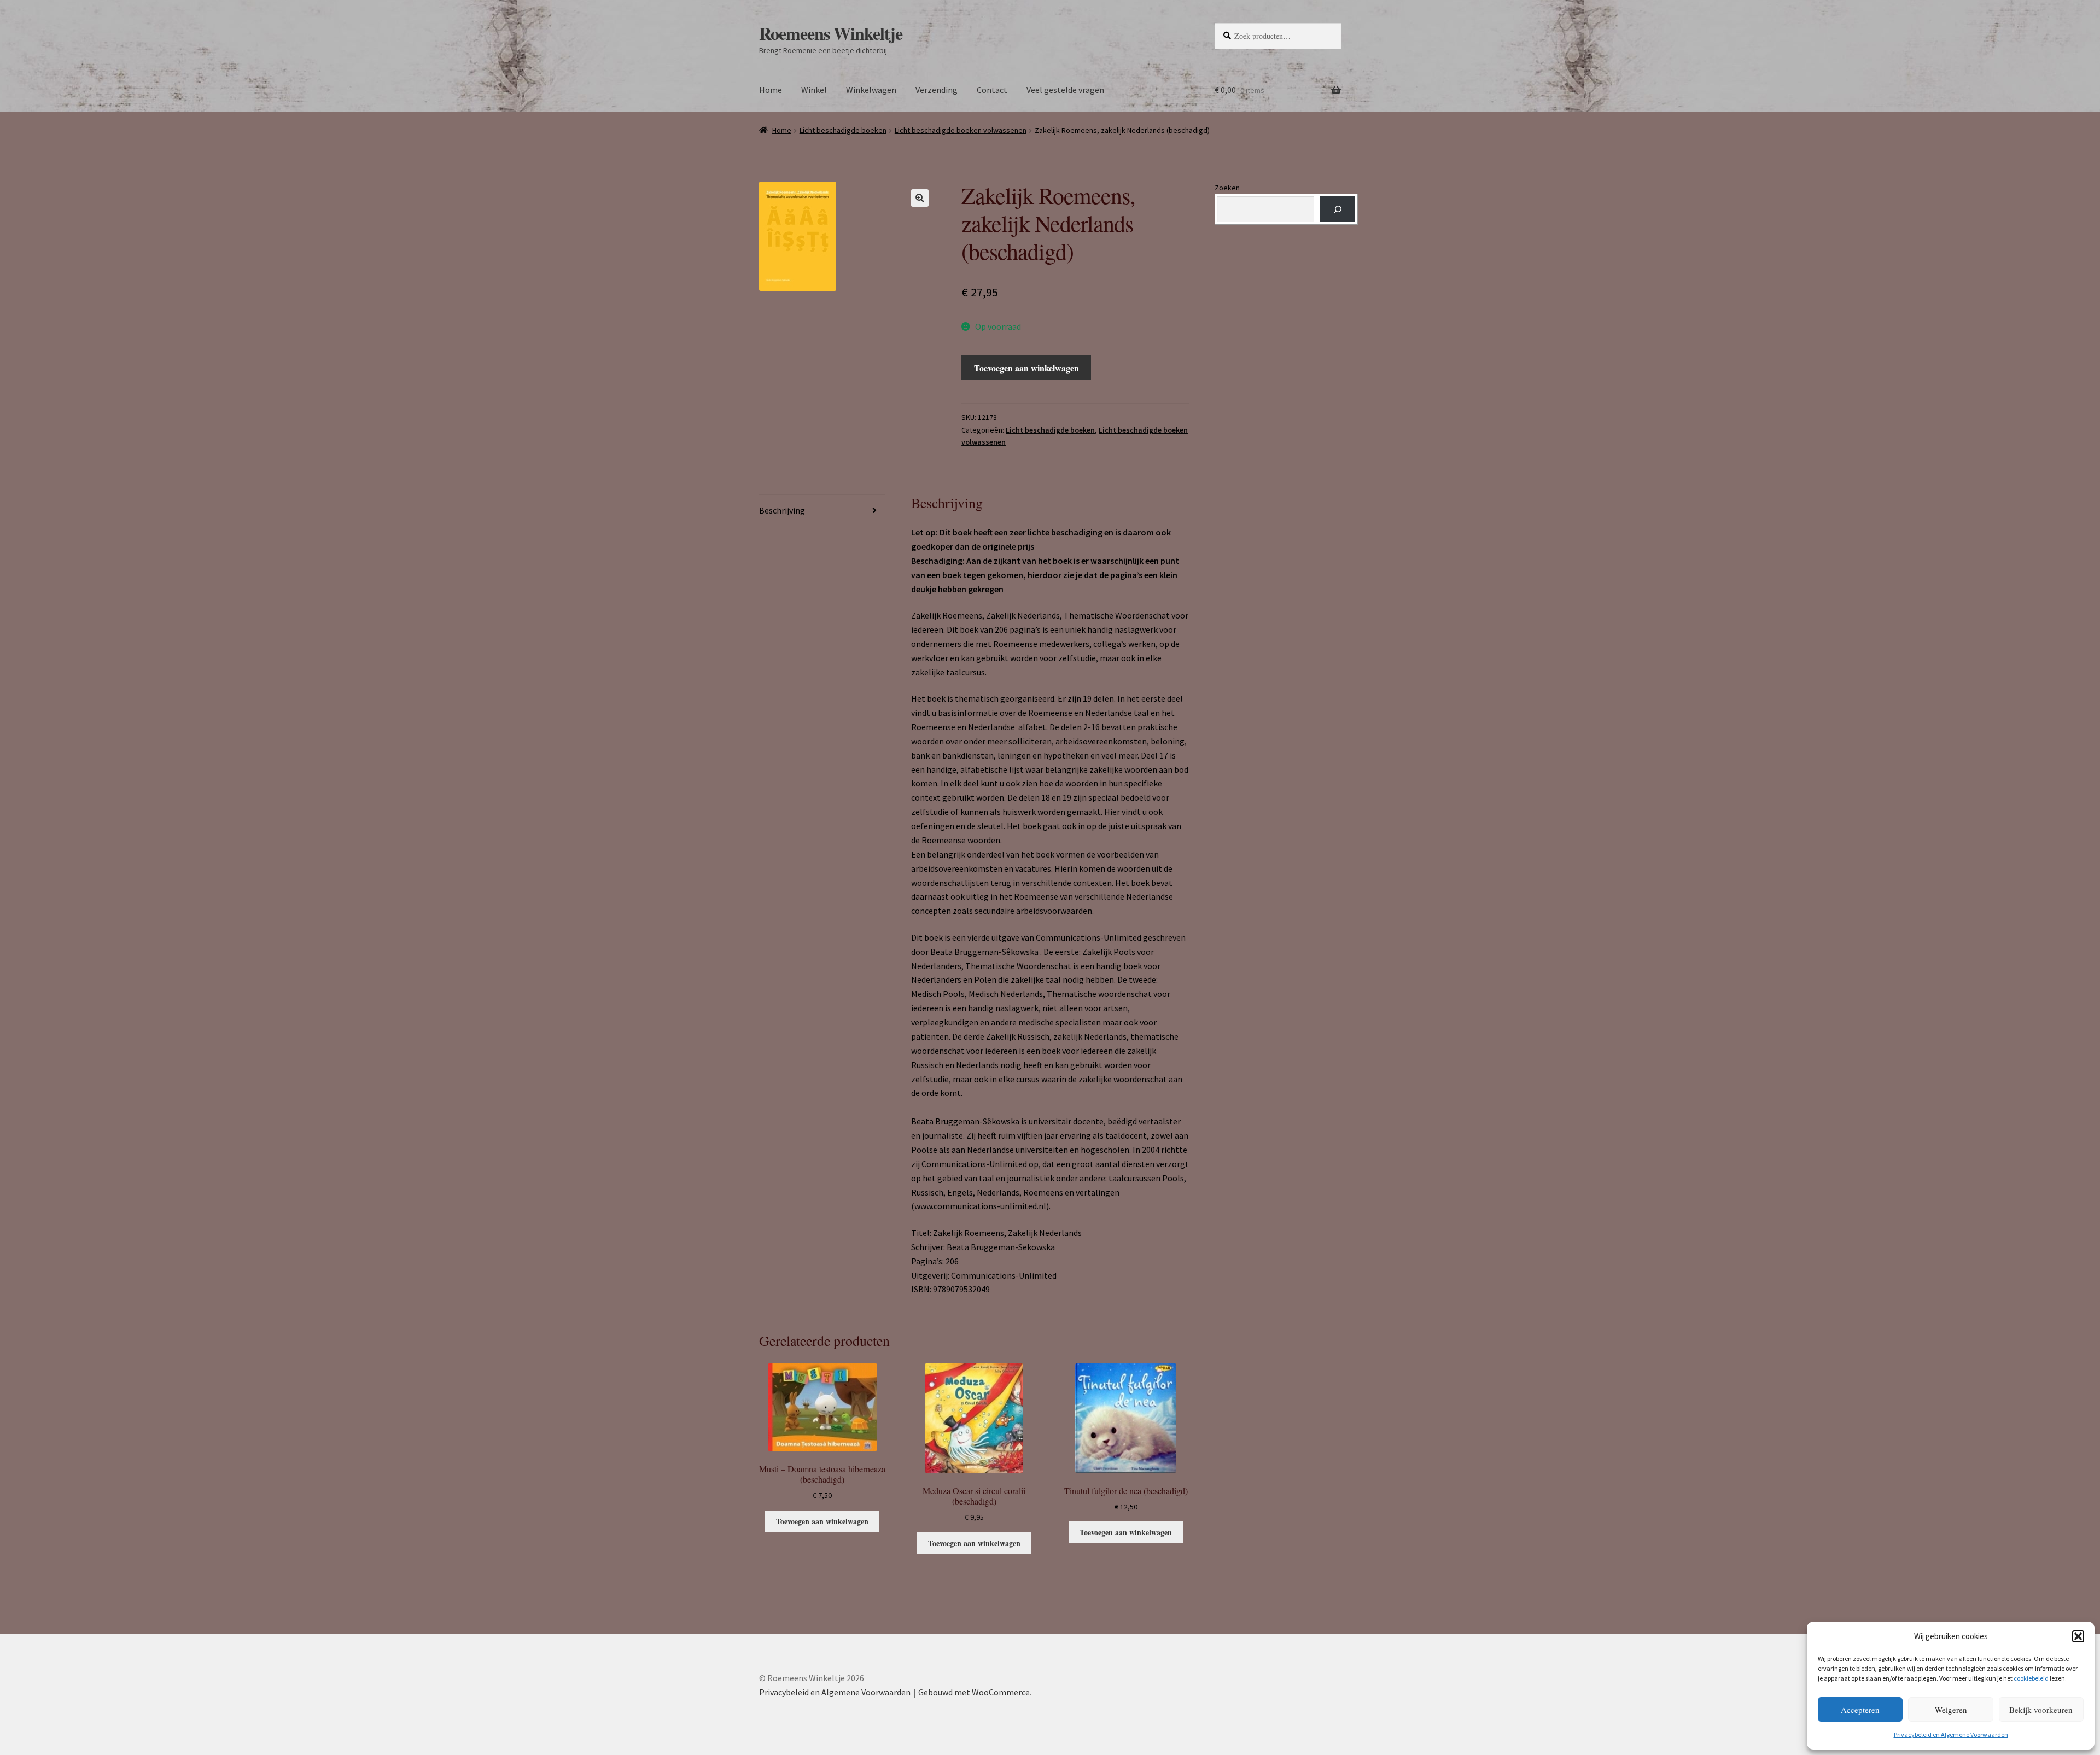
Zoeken (1227, 188)
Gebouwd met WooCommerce (974, 1692)
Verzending (937, 90)
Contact (992, 90)
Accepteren (1860, 1710)
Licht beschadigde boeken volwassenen (961, 130)
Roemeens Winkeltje (831, 33)
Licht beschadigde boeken (843, 130)
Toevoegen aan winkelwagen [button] (822, 1521)
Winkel (814, 90)
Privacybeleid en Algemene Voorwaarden (1951, 1734)
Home (771, 90)
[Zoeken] (1337, 209)
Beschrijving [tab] (782, 510)
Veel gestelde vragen (1065, 90)
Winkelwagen (871, 90)
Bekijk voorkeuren (2041, 1710)
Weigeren (1951, 1710)
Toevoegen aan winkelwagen (1026, 368)
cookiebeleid (2031, 1678)
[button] (2078, 1636)
